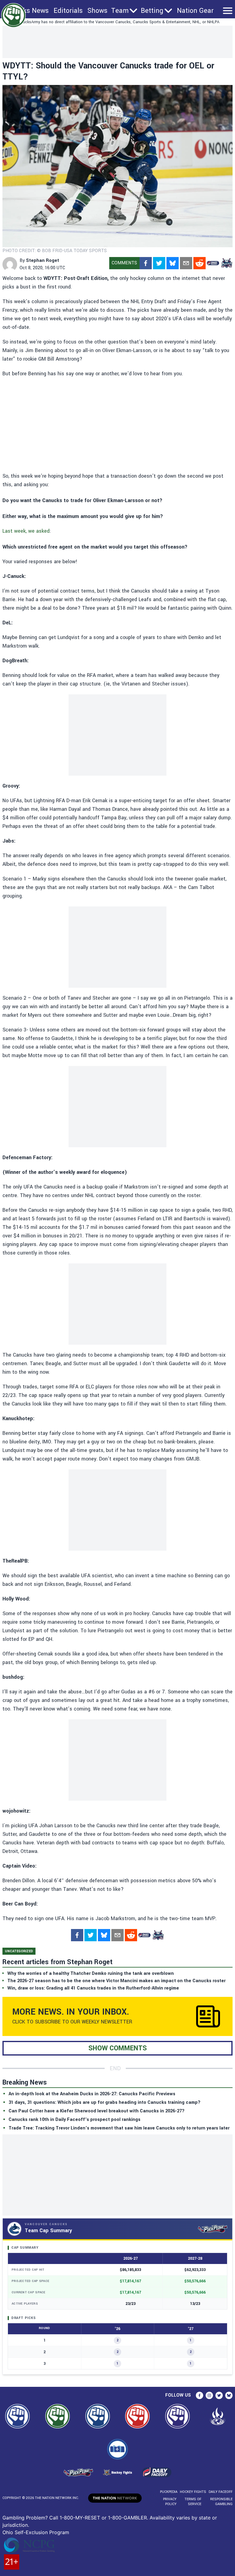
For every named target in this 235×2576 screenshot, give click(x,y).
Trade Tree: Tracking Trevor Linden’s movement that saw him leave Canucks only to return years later (119, 2128)
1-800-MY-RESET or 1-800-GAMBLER (103, 2518)
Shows (97, 11)
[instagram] (209, 2395)
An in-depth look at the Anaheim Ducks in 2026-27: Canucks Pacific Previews (92, 2094)
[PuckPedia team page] (226, 263)
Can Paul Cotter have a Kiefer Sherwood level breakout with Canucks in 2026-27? (97, 2111)
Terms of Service (193, 2502)
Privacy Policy (170, 2502)
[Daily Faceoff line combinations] (213, 263)
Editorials (68, 11)
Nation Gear (195, 11)
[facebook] (146, 263)
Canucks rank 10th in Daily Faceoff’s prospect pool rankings (75, 2120)
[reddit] (200, 263)
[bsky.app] (173, 263)
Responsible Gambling (221, 2502)
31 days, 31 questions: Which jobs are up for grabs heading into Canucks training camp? (104, 2102)
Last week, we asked (26, 531)
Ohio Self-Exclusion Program (36, 2532)
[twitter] (159, 263)
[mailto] (186, 263)
